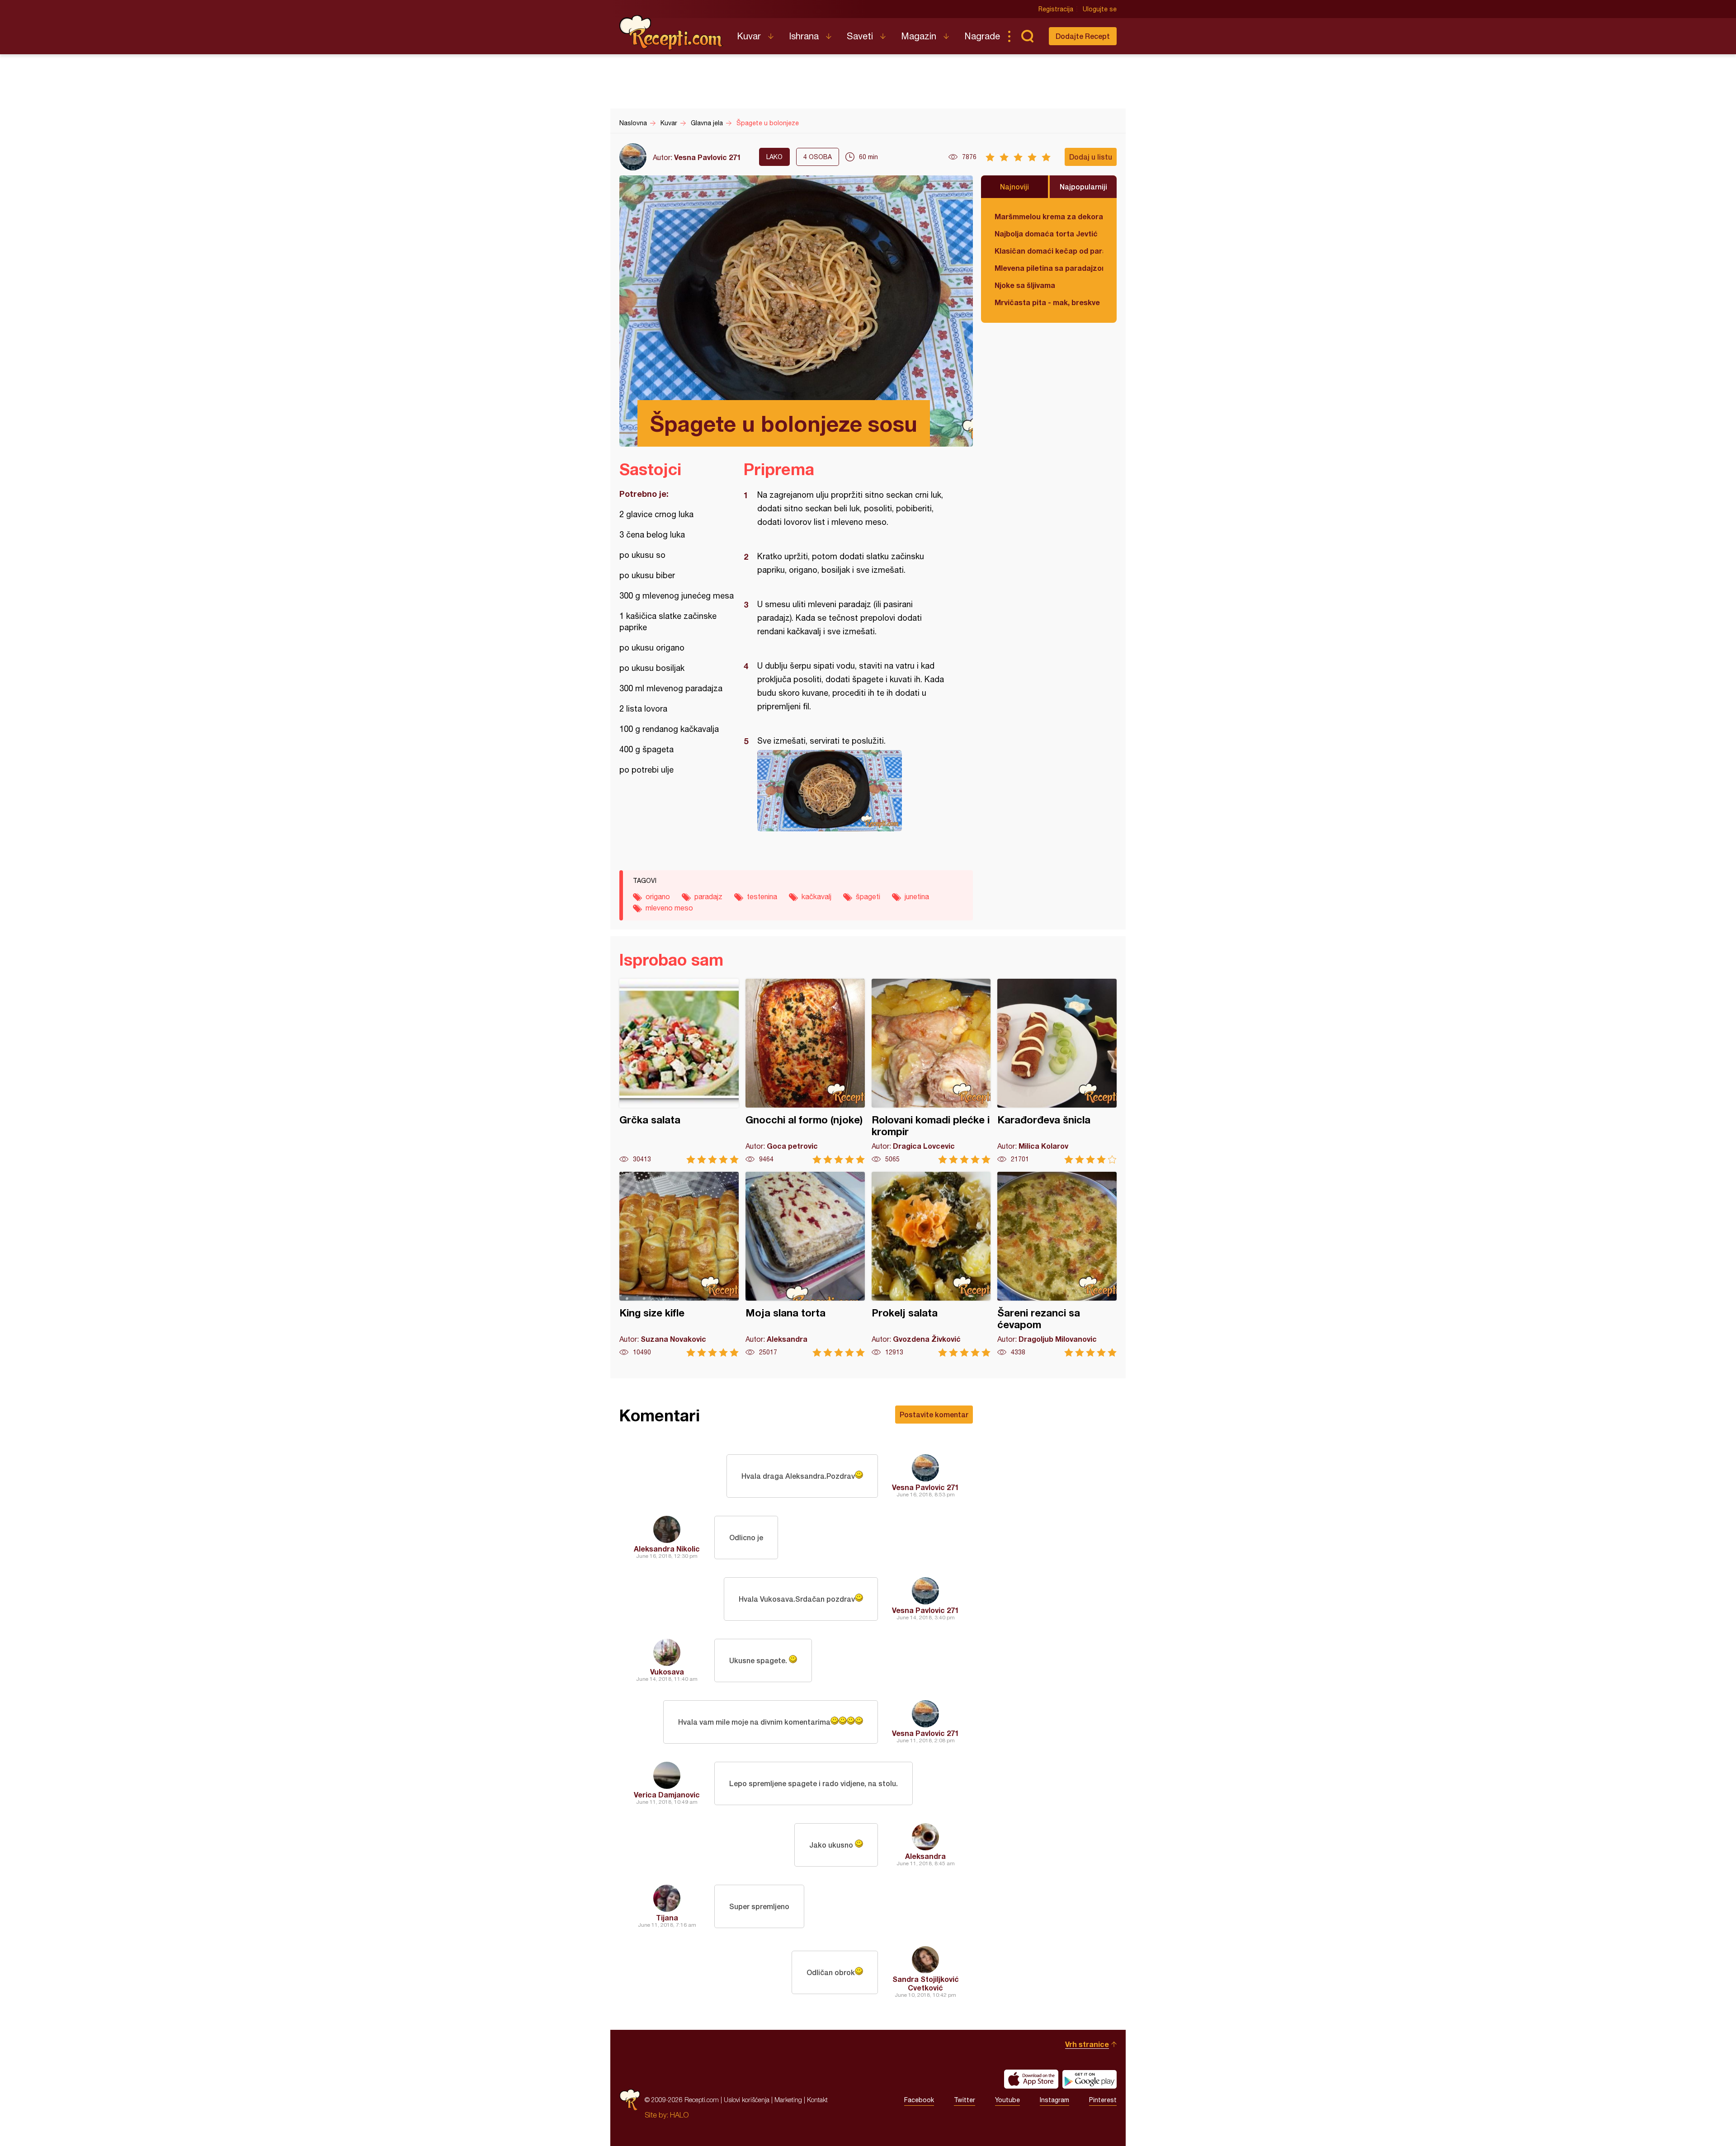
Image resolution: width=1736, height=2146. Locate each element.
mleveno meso (669, 908)
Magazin (919, 36)
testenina (762, 896)
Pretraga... (1027, 36)
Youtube (1007, 2100)
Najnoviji (1014, 186)
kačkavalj (816, 896)
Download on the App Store (1031, 2079)
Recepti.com (671, 33)
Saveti (860, 36)
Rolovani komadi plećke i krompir (931, 1071)
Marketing (788, 2100)
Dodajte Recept (1083, 36)
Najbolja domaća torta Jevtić (1046, 233)
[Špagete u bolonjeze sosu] (854, 791)
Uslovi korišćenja (747, 2100)
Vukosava (667, 1672)
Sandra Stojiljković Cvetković (926, 1983)
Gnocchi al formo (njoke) (805, 1071)
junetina (917, 896)
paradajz (708, 896)
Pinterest (1103, 2100)
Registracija (1056, 9)
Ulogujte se (1100, 9)
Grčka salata (679, 1071)
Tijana (667, 1917)
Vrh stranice (1087, 2044)
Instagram (1054, 2100)
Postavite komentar (934, 1414)
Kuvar (749, 36)
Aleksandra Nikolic (667, 1549)
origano (658, 896)
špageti (868, 896)
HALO (679, 2115)
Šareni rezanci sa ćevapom (1057, 1264)
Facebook (919, 2100)
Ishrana (804, 36)
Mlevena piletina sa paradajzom (1049, 268)
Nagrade (982, 36)
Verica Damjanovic (667, 1795)
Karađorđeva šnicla (1057, 1071)
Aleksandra (925, 1856)
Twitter (965, 2100)
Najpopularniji (1083, 186)
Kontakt (817, 2100)
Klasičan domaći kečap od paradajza (1049, 251)
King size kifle (679, 1264)
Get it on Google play (1090, 2079)
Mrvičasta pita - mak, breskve (1047, 302)
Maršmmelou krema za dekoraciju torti (1049, 216)
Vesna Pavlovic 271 (708, 157)
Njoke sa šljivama (1025, 285)
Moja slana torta (805, 1264)
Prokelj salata (931, 1264)
